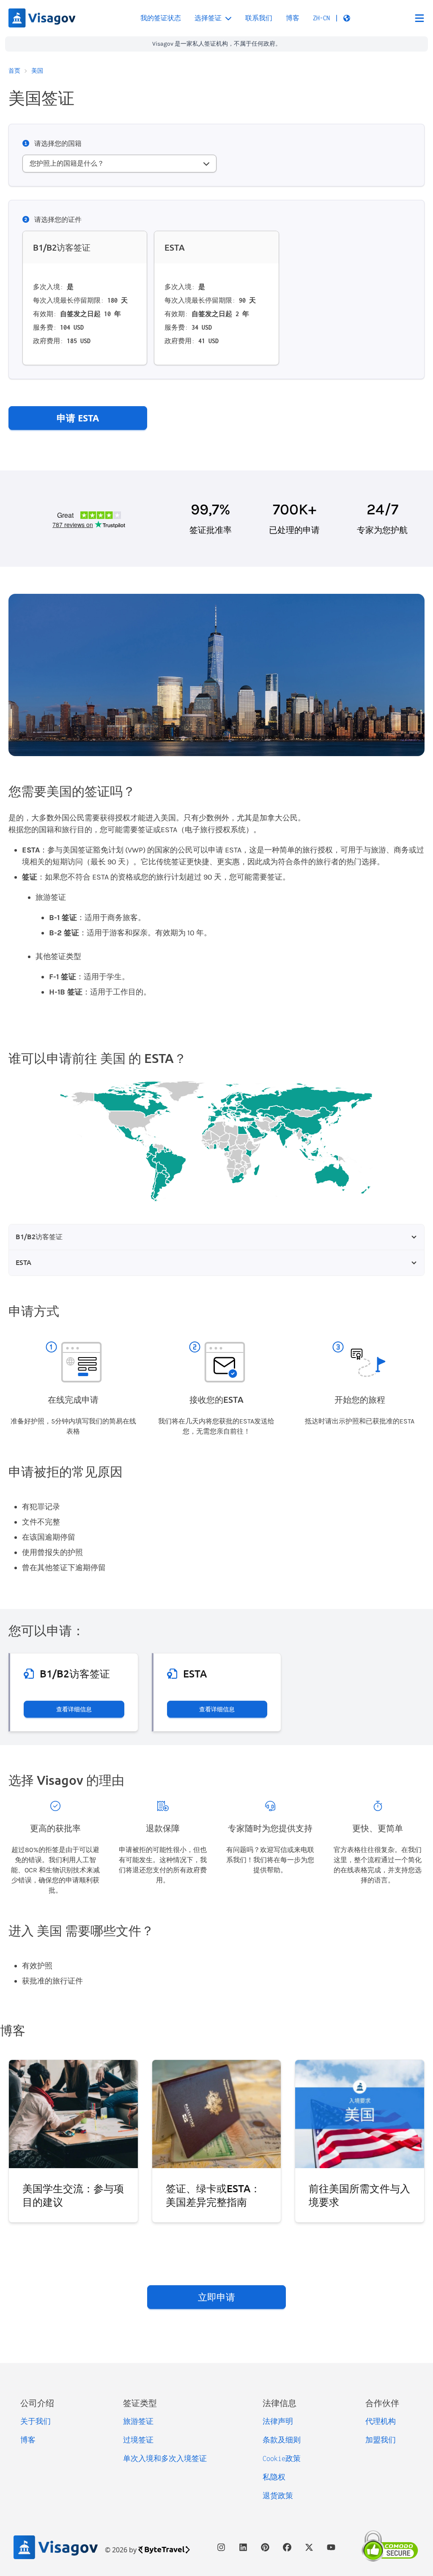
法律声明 (278, 2421)
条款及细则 (282, 2440)
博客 (293, 18)
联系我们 (259, 18)
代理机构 (381, 2421)
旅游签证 (138, 2421)
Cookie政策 (282, 2459)
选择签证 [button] (208, 18)
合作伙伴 (382, 2403)
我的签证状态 (161, 18)
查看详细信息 (74, 1709)
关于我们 (36, 2421)
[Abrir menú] (419, 18)
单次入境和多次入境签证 (165, 2459)
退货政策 (278, 2496)
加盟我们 (381, 2440)
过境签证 (138, 2440)
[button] (332, 18)
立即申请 (216, 2297)
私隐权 (274, 2477)
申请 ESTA (78, 418)
